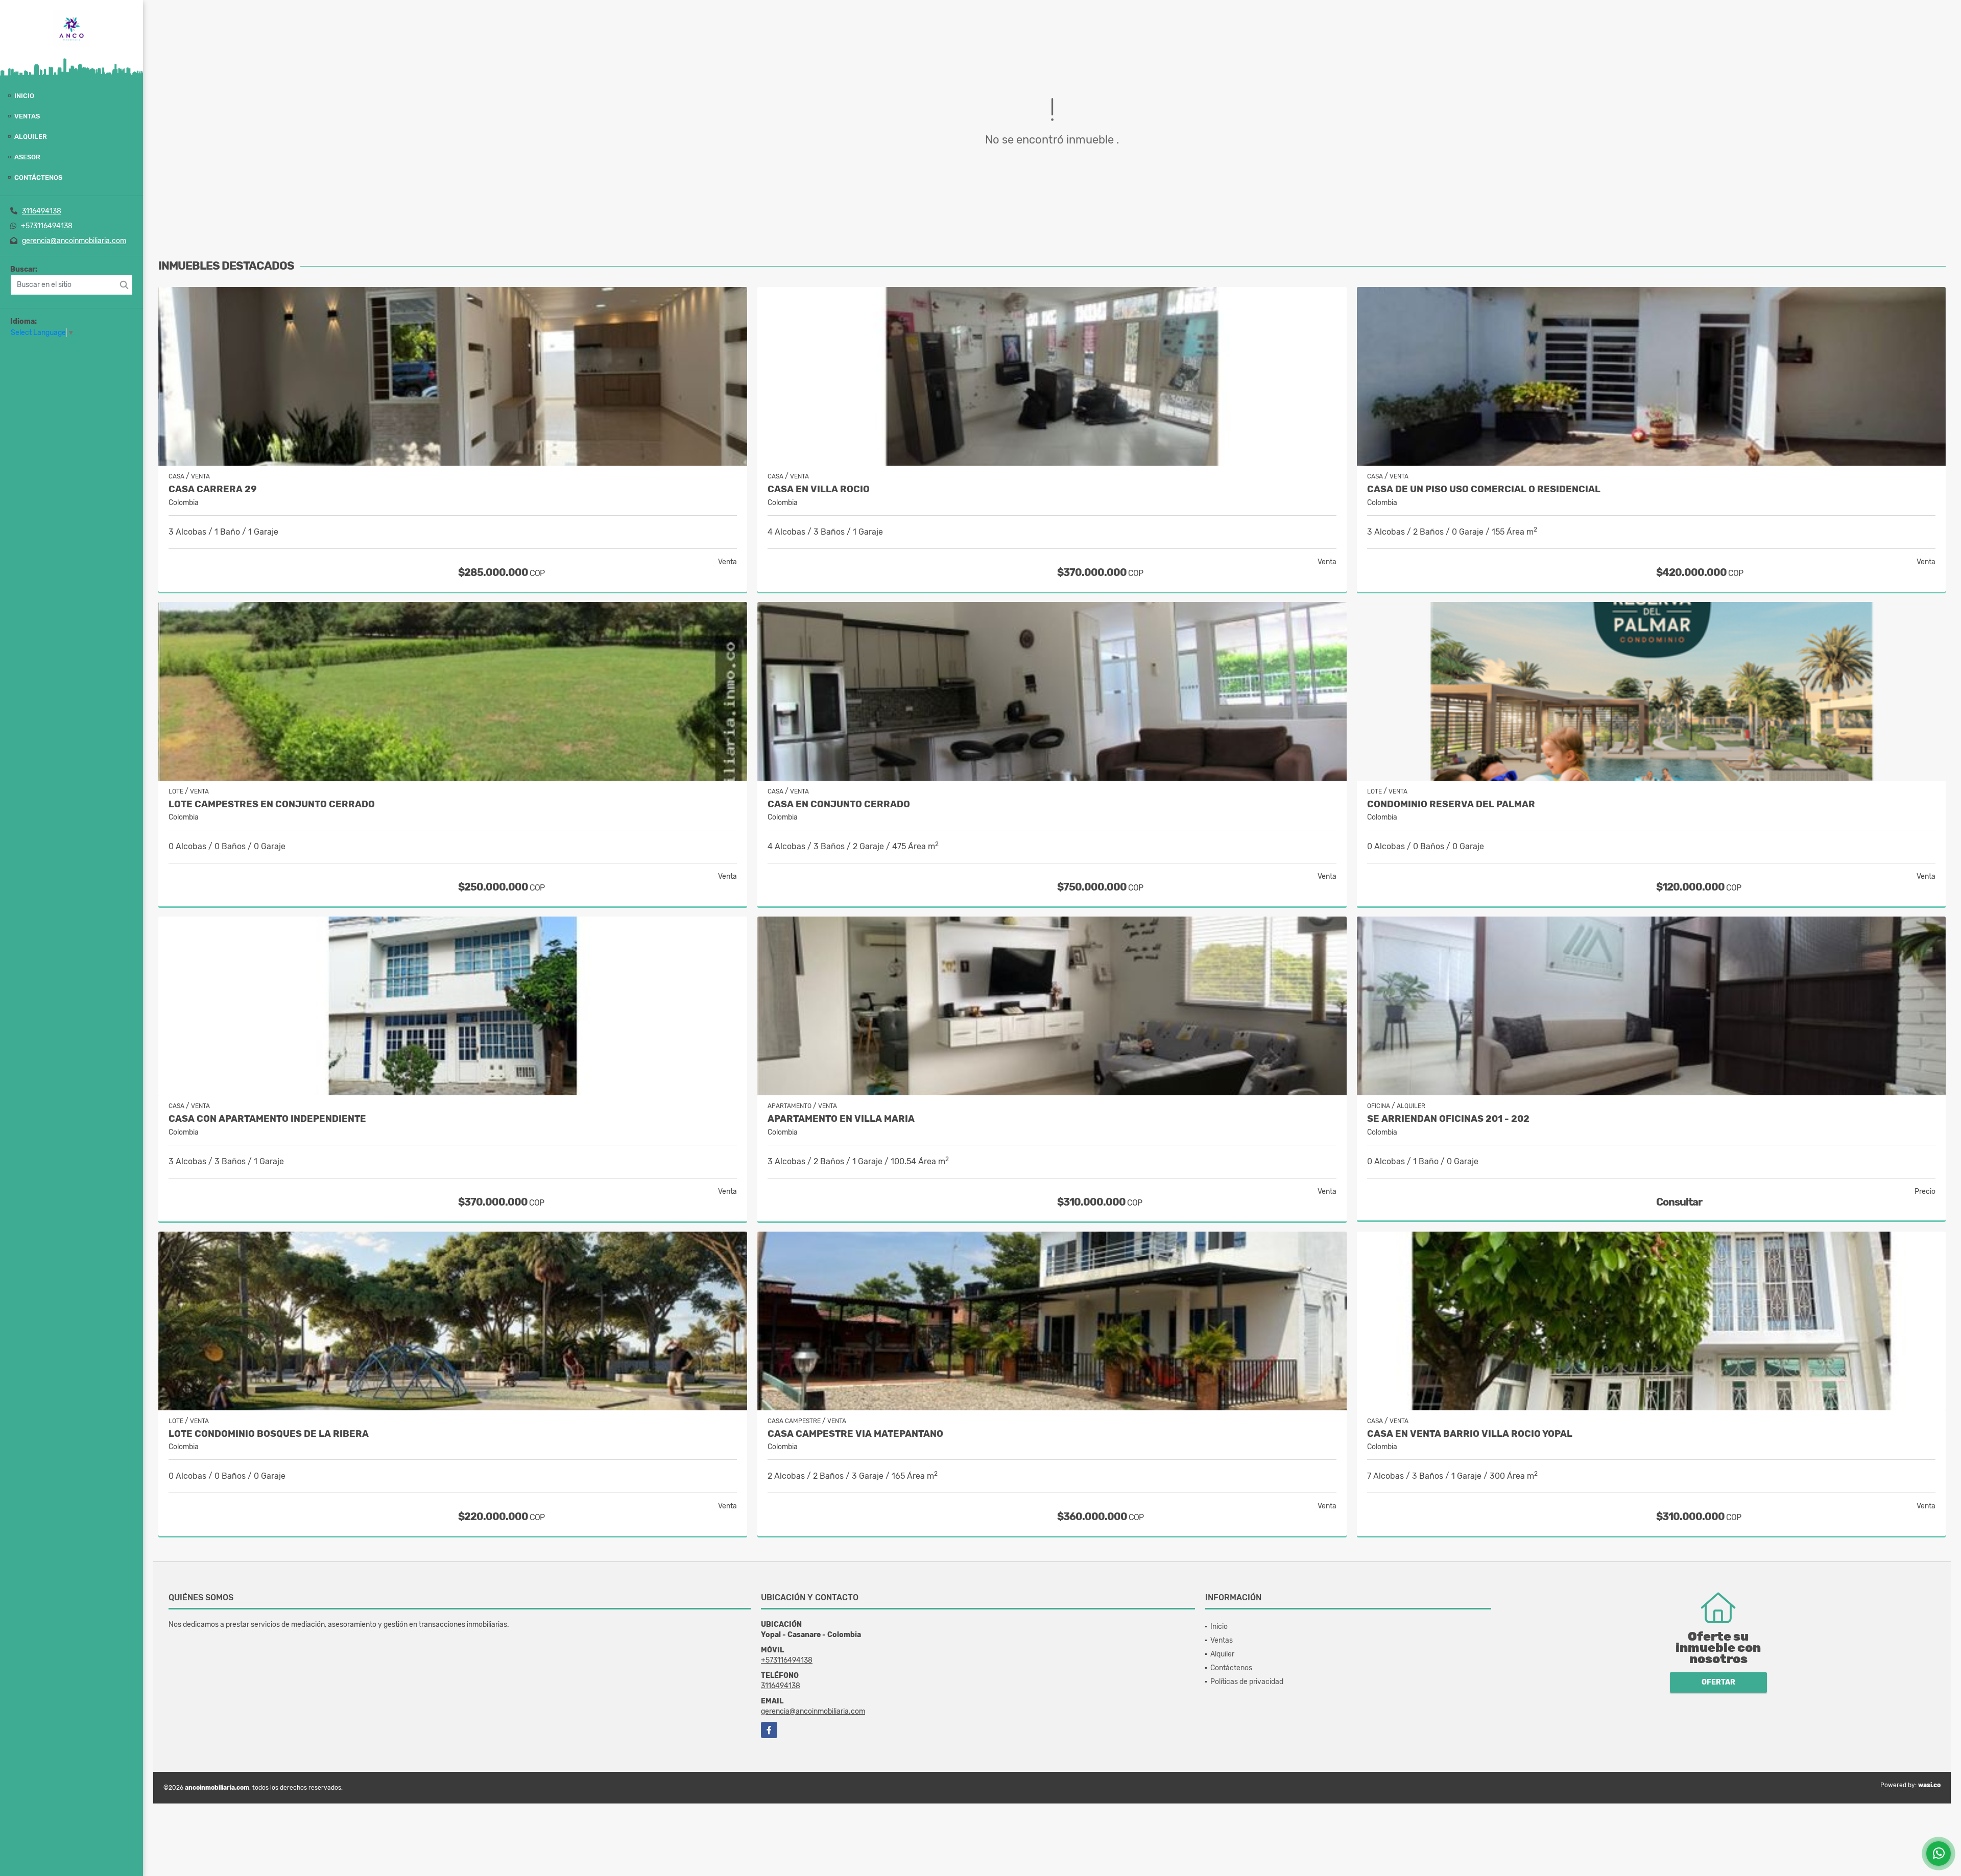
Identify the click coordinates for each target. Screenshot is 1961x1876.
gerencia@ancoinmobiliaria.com (74, 241)
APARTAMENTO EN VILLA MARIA (841, 1119)
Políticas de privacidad (1247, 1682)
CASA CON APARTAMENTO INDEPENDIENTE (267, 1119)
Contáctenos (38, 177)
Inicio (24, 96)
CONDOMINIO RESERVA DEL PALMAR (1451, 804)
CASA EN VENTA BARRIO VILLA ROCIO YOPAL (1470, 1434)
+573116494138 (47, 226)
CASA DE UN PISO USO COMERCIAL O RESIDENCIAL (1484, 489)
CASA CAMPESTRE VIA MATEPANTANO (855, 1434)
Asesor (27, 157)
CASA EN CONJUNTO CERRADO (839, 804)
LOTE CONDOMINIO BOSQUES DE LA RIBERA (269, 1434)
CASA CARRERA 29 (213, 489)
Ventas (27, 116)
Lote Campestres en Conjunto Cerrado (272, 804)
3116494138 (42, 211)
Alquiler (31, 137)
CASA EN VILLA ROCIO (819, 489)
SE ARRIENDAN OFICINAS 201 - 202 (1448, 1119)
